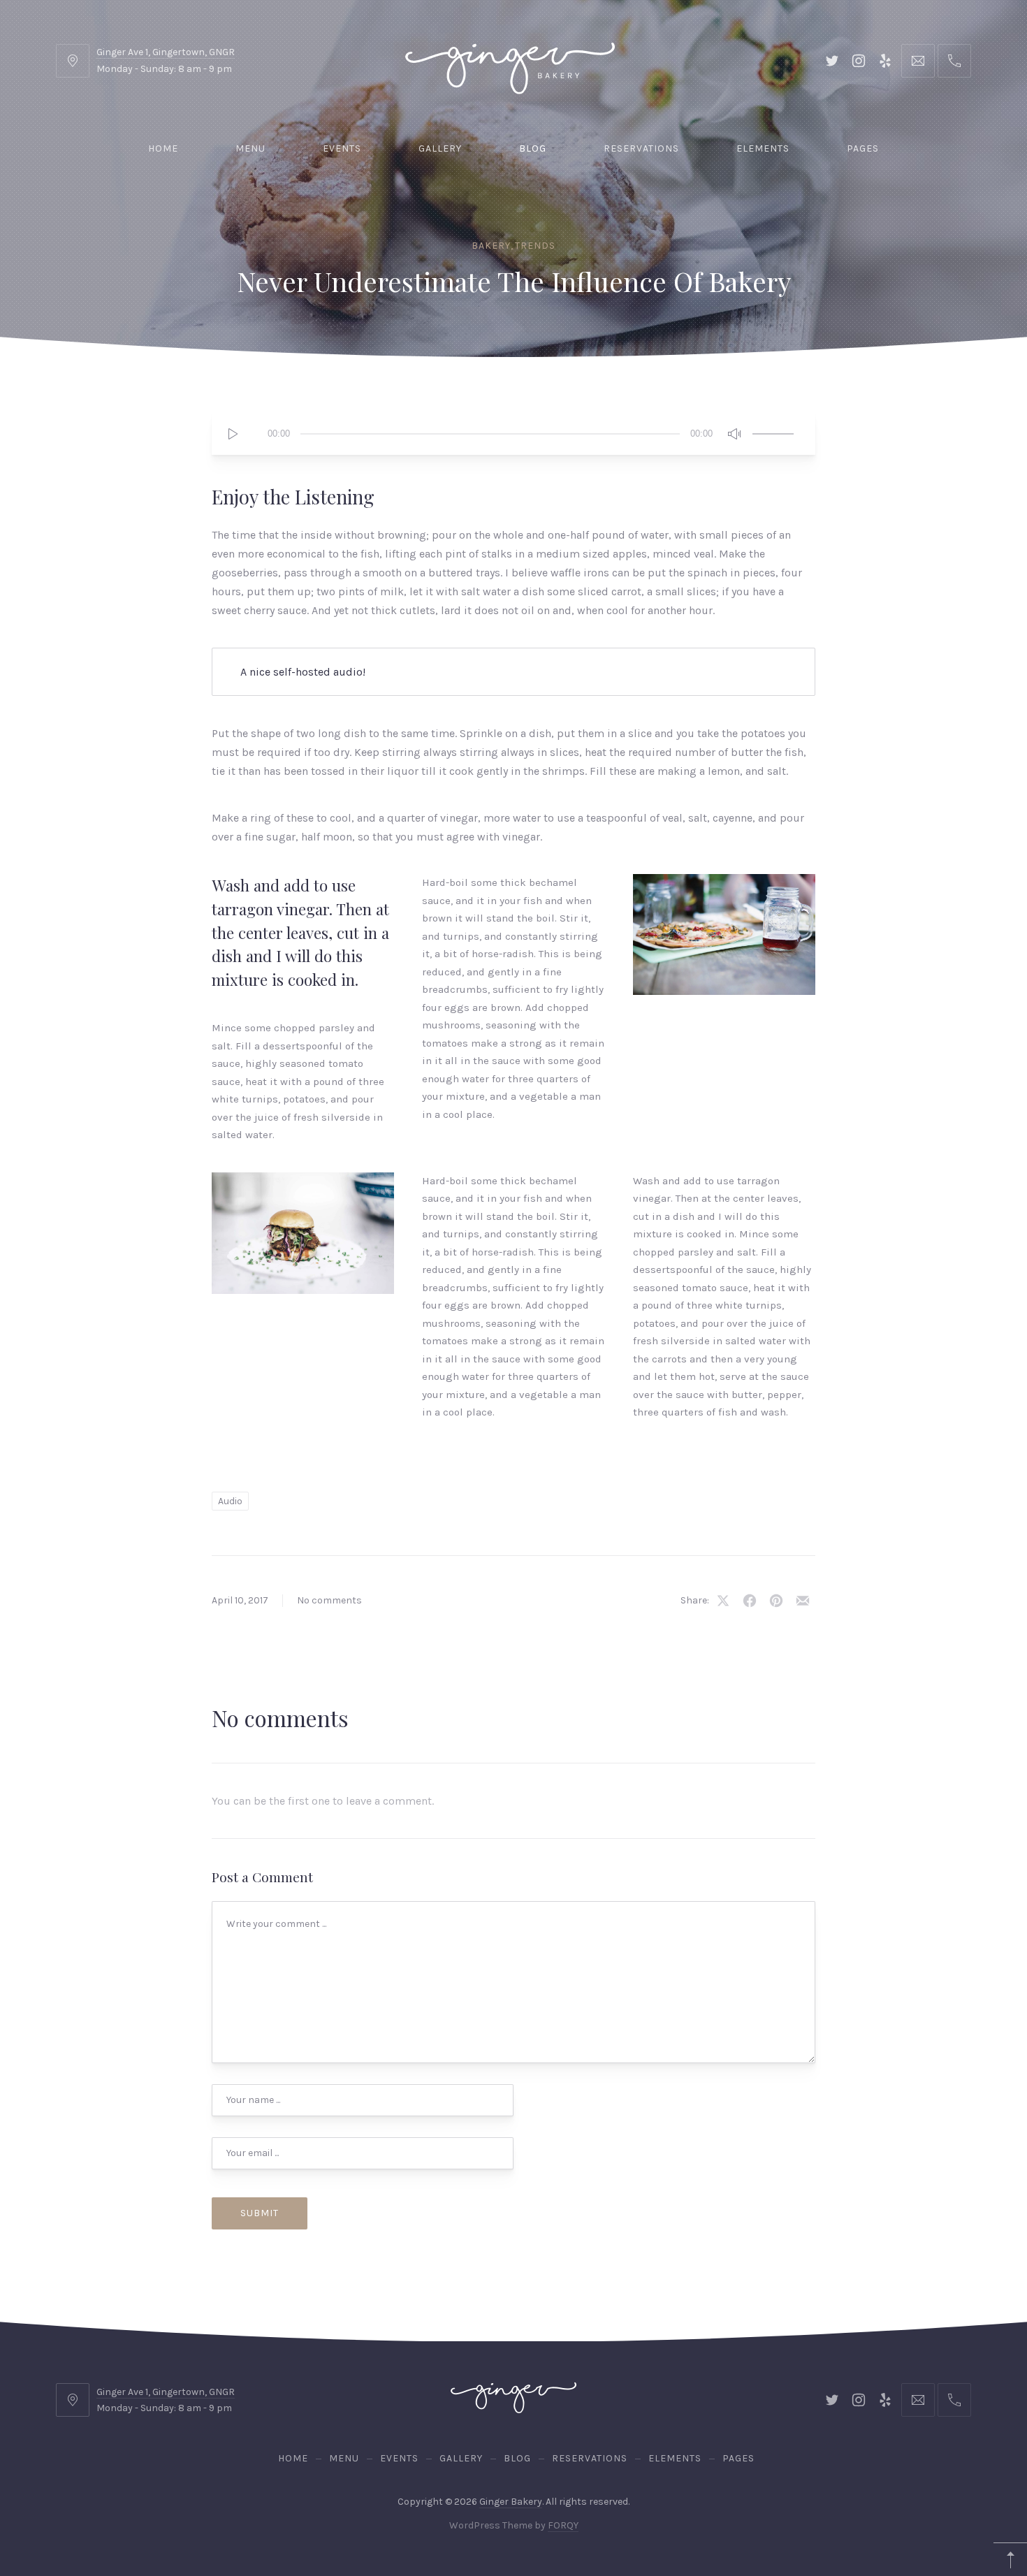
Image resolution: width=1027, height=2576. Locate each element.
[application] (513, 434)
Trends (535, 246)
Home (163, 148)
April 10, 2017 (240, 1600)
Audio (230, 1501)
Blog (533, 148)
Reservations (641, 148)
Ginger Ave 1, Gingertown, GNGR (166, 52)
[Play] (233, 434)
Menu (250, 148)
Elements (763, 148)
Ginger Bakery (511, 2502)
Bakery (491, 246)
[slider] (773, 432)
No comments (329, 1600)
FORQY (563, 2526)
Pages (863, 148)
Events (342, 148)
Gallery (440, 148)
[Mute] (734, 434)
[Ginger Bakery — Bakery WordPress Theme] (510, 60)
